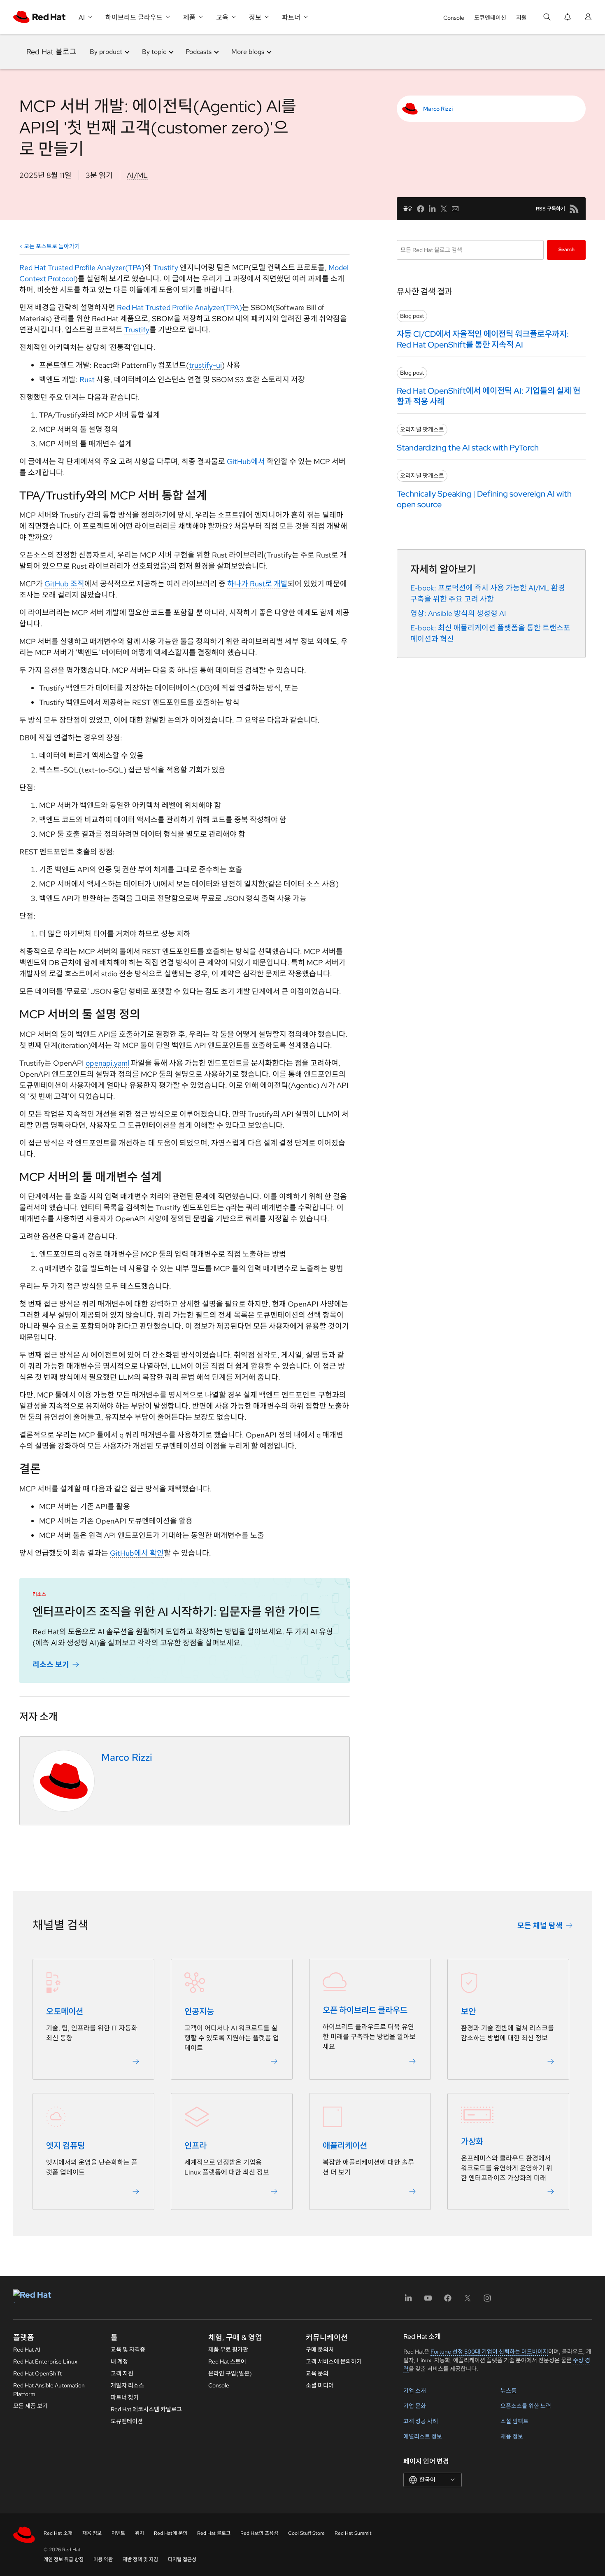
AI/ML (137, 175)
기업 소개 (415, 2391)
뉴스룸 (508, 2391)
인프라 (195, 2146)
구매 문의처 (320, 2350)
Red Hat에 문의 (171, 2533)
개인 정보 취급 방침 (64, 2560)
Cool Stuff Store (306, 2533)
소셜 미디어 (320, 2385)
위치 (140, 2533)
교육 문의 (317, 2373)
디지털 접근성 (182, 2560)
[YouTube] (428, 2301)
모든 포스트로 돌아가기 (52, 246)
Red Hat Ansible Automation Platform (49, 2390)
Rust (87, 379)
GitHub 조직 (64, 584)
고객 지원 (122, 2373)
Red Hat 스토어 (227, 2361)
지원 (521, 18)
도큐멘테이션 (490, 18)
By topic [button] (154, 52)
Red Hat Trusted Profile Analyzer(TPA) (82, 267)
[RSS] (574, 209)
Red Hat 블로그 (51, 52)
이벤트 (118, 2533)
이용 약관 (103, 2560)
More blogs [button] (248, 52)
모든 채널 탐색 (540, 1925)
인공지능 (199, 2011)
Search (567, 250)
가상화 (472, 2142)
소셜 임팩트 (514, 2421)
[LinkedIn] (408, 2301)
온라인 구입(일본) (230, 2373)
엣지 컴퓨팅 (65, 2146)
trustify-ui (205, 365)
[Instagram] (487, 2301)
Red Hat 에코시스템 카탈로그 (146, 2409)
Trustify (166, 267)
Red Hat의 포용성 (259, 2533)
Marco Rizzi (438, 109)
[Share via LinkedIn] (432, 209)
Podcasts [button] (199, 52)
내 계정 (119, 2361)
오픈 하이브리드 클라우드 (365, 2010)
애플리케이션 (345, 2146)
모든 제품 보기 (30, 2406)
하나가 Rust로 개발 (257, 584)
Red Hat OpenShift (37, 2373)
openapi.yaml (107, 1063)
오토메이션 (65, 2011)
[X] (468, 2301)
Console (454, 18)
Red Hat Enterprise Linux (45, 2361)
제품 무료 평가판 (228, 2350)
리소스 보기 (51, 1664)
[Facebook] (448, 2301)
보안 (468, 2011)
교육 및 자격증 (128, 2350)
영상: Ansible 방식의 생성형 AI (458, 613)
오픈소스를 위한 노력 (526, 2406)
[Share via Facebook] (421, 209)
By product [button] (106, 52)
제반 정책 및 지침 (140, 2560)
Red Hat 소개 (58, 2533)
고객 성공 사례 (421, 2421)
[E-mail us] (455, 209)
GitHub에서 (246, 461)
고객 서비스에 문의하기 (334, 2361)
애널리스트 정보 (423, 2436)
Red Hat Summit (353, 2533)
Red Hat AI (27, 2350)
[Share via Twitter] (444, 209)
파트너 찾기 (125, 2397)
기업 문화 (415, 2406)
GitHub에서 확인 (137, 1553)
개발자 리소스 (127, 2385)
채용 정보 (512, 2436)
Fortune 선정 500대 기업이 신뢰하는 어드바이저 (489, 2352)
